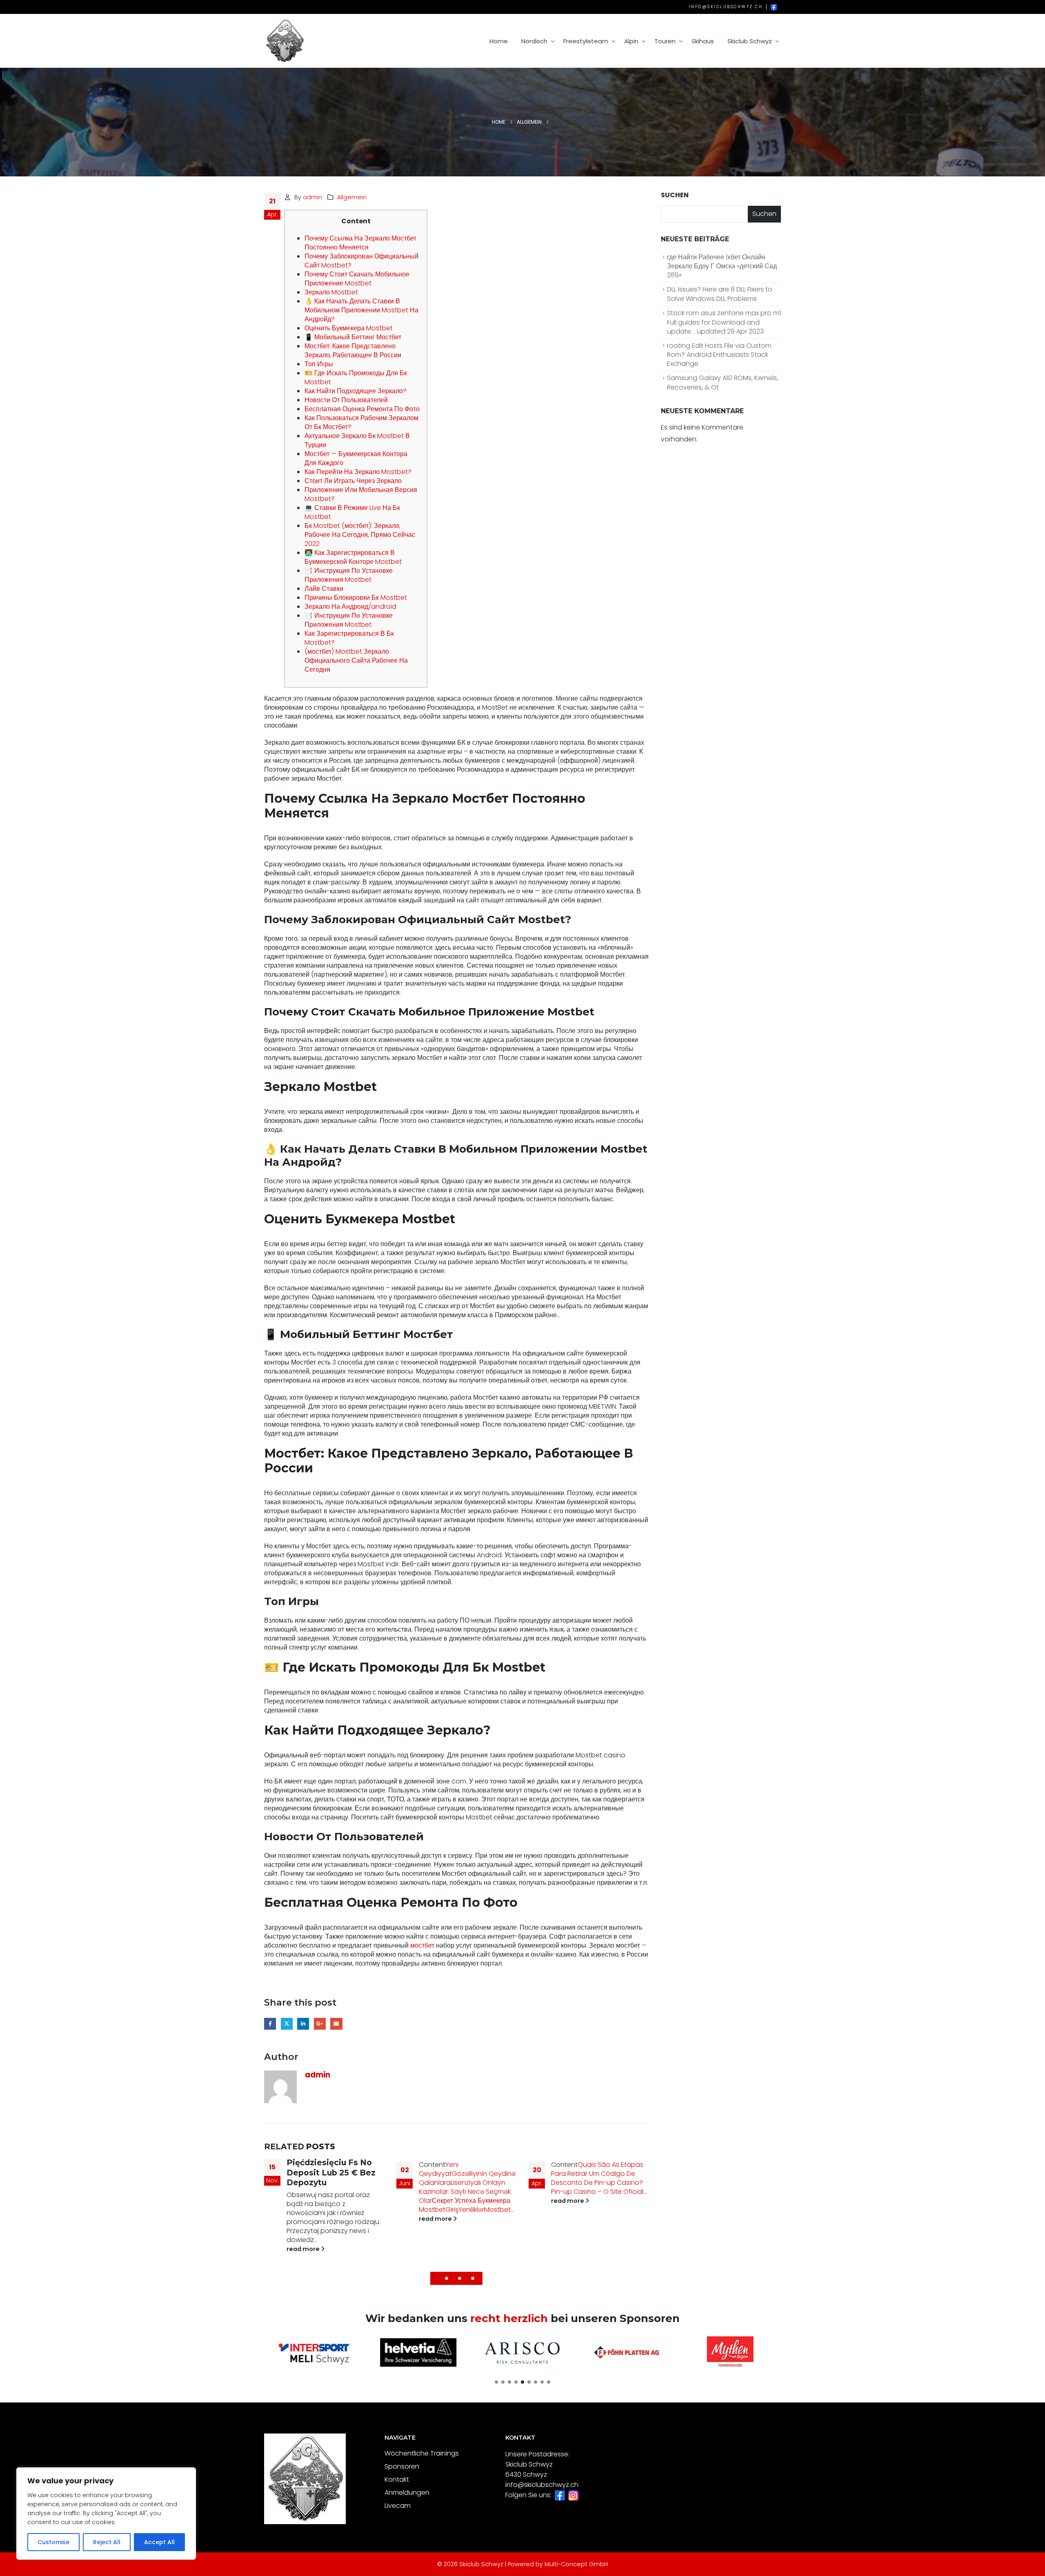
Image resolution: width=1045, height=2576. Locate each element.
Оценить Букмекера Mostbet (349, 328)
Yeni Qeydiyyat (306, 2169)
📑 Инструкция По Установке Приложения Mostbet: (349, 620)
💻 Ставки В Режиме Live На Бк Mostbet (352, 512)
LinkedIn (303, 2024)
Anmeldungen (407, 2493)
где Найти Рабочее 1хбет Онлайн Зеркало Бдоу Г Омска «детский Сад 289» (722, 266)
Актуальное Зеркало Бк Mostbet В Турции (357, 440)
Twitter (287, 2024)
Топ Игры (319, 364)
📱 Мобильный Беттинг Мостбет (353, 337)
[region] (106, 2514)
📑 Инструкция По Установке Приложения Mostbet (349, 575)
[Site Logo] (285, 41)
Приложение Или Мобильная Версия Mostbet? (361, 494)
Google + (320, 2024)
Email (336, 2024)
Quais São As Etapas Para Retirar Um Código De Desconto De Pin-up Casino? (465, 2174)
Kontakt (397, 2479)
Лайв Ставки (324, 589)
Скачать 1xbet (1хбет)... (604, 2210)
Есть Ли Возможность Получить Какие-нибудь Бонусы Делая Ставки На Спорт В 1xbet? (599, 2196)
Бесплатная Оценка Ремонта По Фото (362, 409)
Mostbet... (367, 2210)
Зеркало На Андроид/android (350, 607)
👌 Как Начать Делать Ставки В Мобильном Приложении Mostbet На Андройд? (361, 310)
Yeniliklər (339, 2210)
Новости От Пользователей (346, 400)
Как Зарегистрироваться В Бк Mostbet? (349, 638)
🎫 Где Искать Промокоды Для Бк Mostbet (356, 377)
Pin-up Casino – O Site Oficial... (467, 2192)
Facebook (270, 2024)
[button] (437, 2278)
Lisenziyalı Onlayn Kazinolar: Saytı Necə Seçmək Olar (332, 2192)
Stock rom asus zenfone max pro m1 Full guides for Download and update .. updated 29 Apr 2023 (724, 322)
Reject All (107, 2542)
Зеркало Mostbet (331, 292)
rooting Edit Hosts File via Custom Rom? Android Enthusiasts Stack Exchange (719, 355)
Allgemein (352, 197)
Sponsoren (402, 2466)
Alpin (631, 41)
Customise (53, 2542)
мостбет (422, 1945)
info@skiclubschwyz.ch (726, 7)
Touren (665, 41)
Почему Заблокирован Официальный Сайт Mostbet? (361, 261)
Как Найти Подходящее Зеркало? (356, 391)
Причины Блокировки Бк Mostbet (356, 598)
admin (312, 197)
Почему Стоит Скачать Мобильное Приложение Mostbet (357, 279)
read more (304, 2219)
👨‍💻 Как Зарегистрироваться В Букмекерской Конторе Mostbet (353, 557)
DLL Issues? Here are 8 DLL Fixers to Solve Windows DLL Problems (720, 294)
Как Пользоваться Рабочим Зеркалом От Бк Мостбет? (361, 422)
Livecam (398, 2506)
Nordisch (534, 41)
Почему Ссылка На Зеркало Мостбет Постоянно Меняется (360, 243)
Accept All (159, 2542)
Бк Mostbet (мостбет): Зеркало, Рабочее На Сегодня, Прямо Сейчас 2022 (360, 535)
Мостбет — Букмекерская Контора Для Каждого (356, 458)
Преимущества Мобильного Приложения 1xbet (590, 2174)
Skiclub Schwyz (750, 41)
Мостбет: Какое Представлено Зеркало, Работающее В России (353, 351)
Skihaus (703, 41)
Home (499, 41)
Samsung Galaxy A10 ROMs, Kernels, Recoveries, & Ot (723, 383)
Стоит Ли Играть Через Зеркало (353, 481)
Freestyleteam (586, 41)
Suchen (675, 195)
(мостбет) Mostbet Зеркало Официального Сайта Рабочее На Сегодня (356, 660)
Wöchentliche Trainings (422, 2453)
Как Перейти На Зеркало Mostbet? (358, 472)
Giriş (320, 2210)
